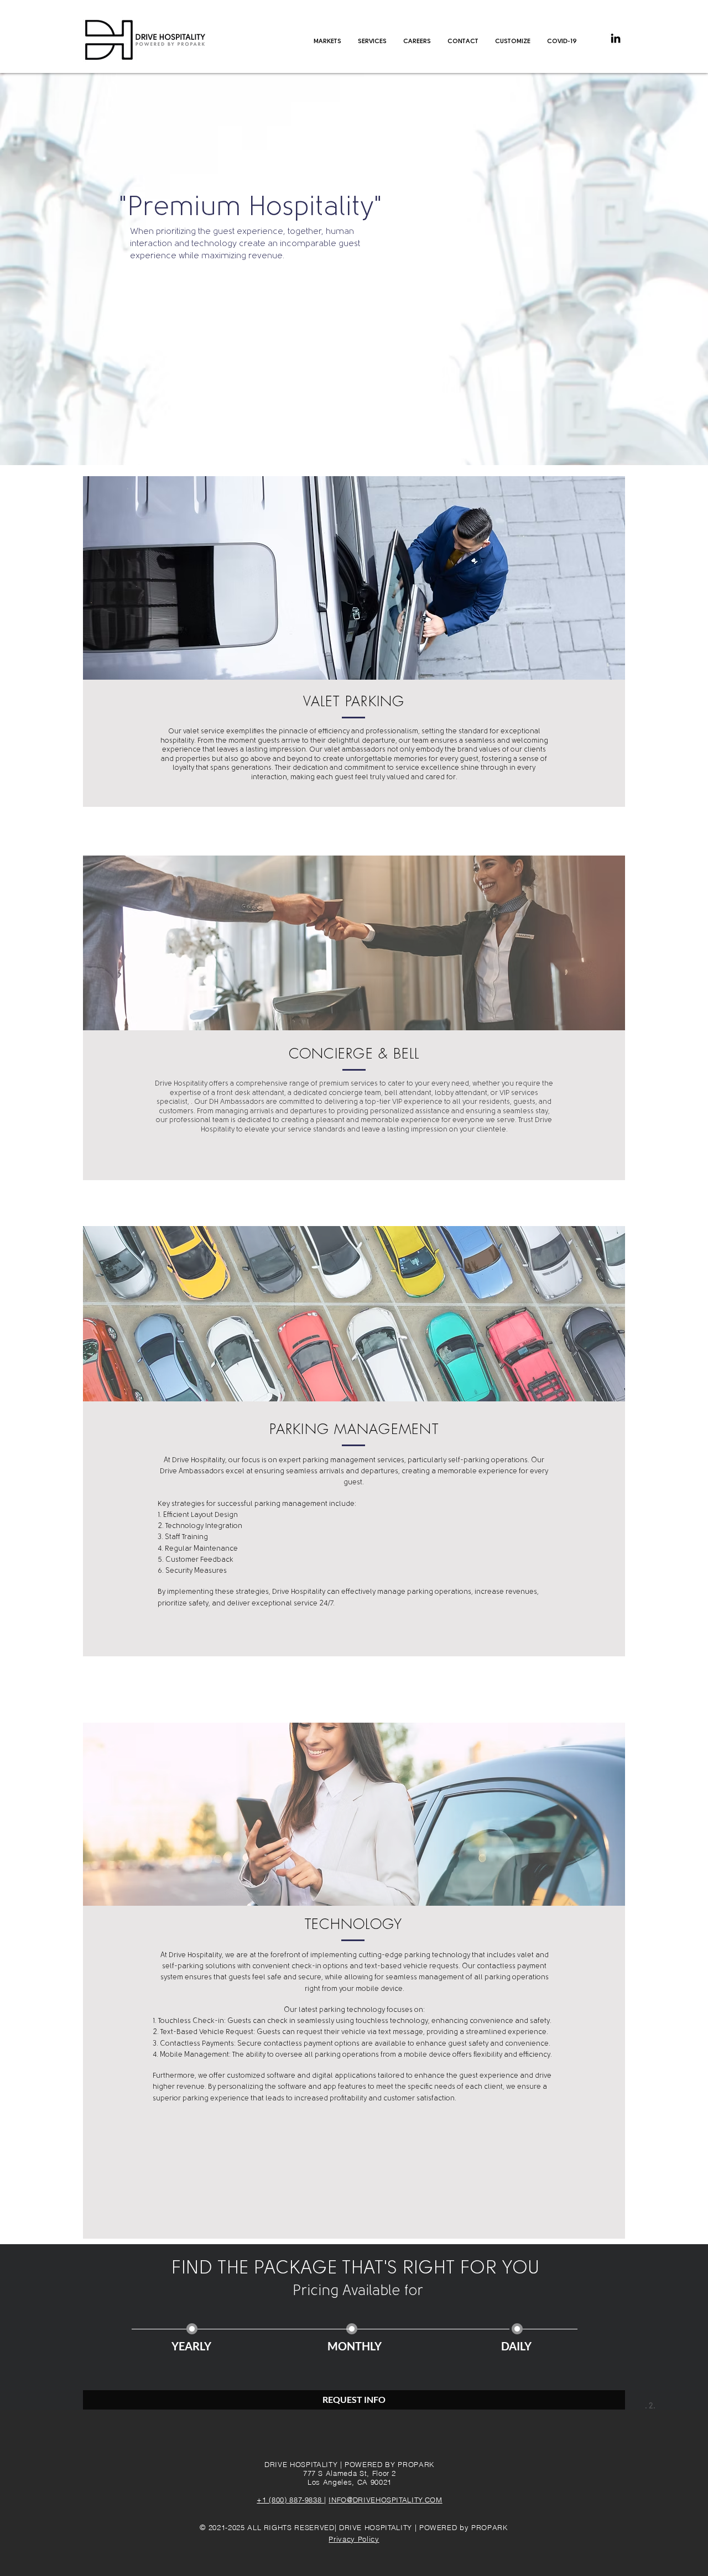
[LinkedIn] (616, 38)
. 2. (650, 2405)
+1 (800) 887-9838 (290, 2500)
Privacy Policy (354, 2539)
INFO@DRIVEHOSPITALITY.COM (385, 2500)
